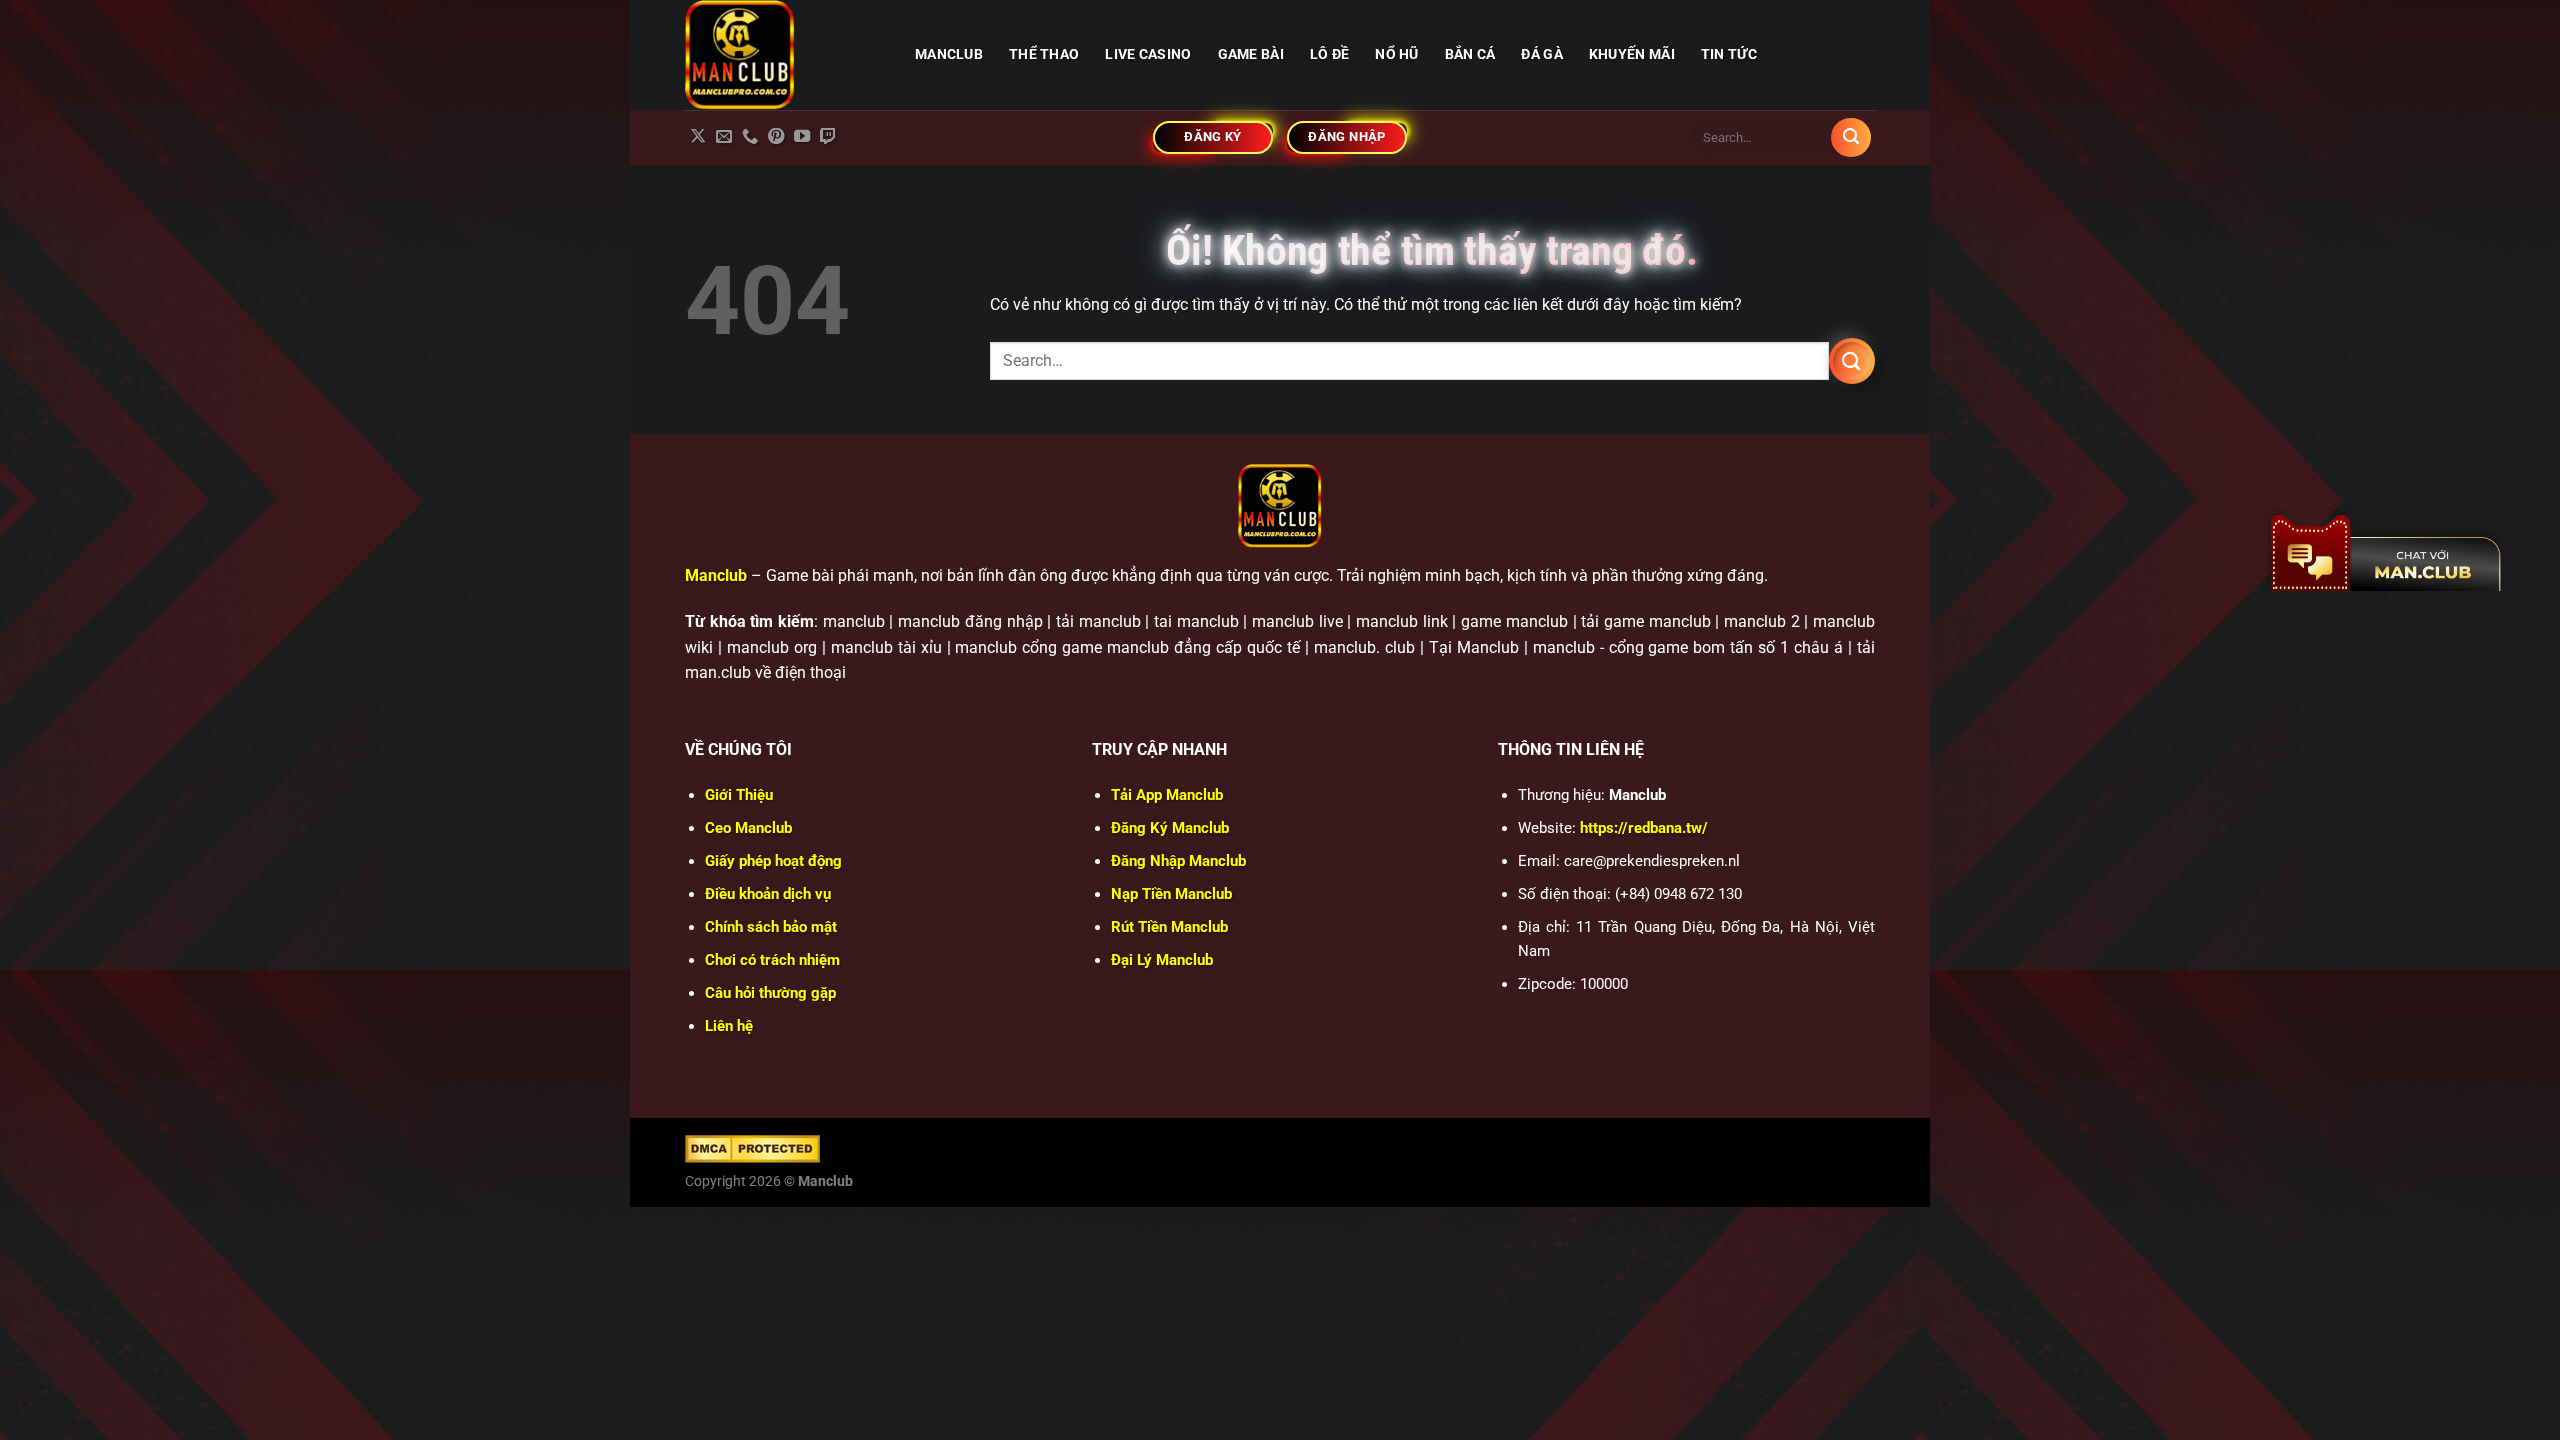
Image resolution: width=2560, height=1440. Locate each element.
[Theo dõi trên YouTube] (802, 137)
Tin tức (1729, 54)
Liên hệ (729, 1026)
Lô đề (1329, 54)
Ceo (748, 828)
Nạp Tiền (1171, 894)
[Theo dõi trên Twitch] (828, 137)
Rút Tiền (1169, 927)
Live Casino (1148, 54)
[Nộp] (1851, 138)
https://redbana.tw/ (1644, 828)
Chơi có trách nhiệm (772, 960)
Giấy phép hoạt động (773, 861)
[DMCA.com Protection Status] (752, 1148)
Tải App (1167, 795)
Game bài (1251, 54)
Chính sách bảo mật (771, 927)
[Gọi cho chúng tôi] (750, 137)
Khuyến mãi (1632, 54)
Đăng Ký (1170, 828)
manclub (949, 54)
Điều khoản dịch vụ (768, 894)
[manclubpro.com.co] (785, 55)
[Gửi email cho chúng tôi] (724, 137)
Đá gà (1541, 54)
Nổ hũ (1396, 54)
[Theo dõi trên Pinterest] (776, 137)
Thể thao (1044, 54)
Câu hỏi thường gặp (770, 993)
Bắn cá (1470, 54)
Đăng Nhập (1178, 861)
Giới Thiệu (739, 795)
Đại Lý (1162, 960)
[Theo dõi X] (698, 137)
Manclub (716, 575)
